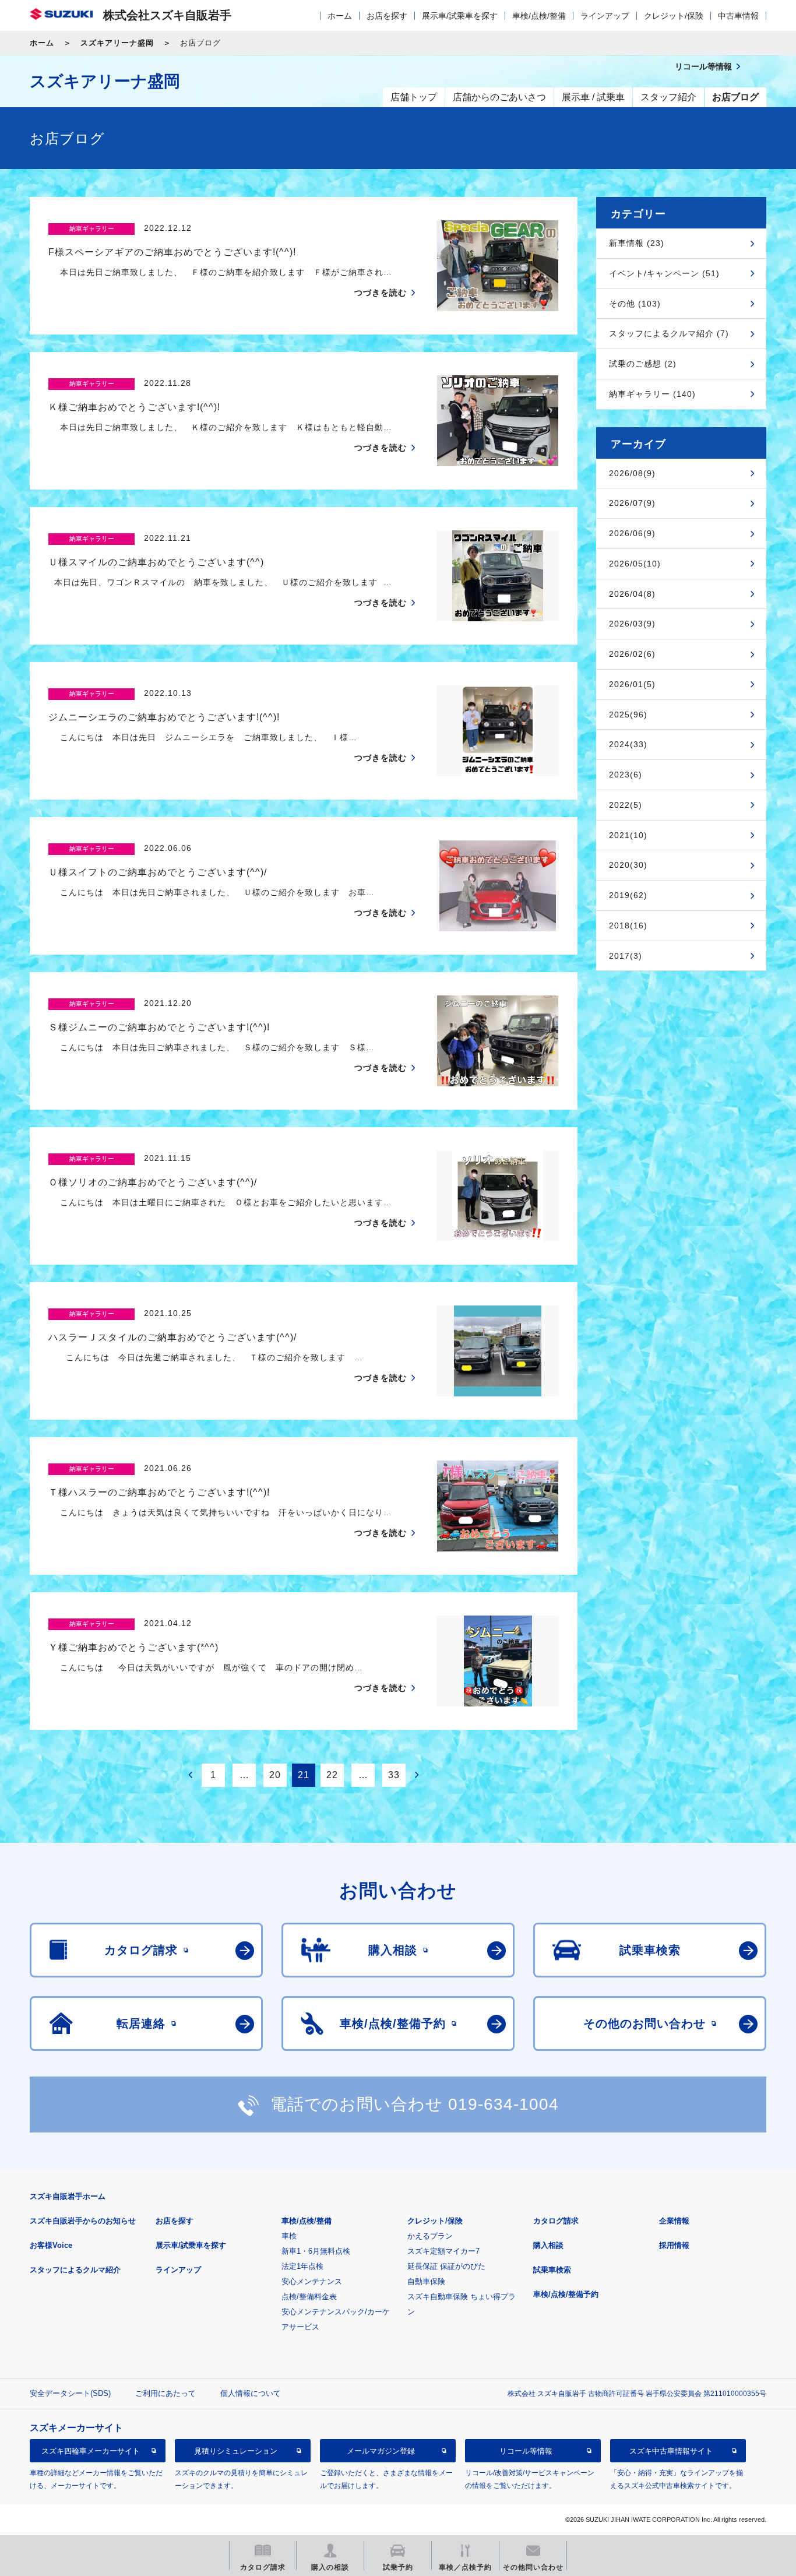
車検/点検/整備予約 (566, 2294)
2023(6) (626, 775)
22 (332, 1775)
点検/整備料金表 (309, 2297)
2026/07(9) (632, 503)
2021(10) (628, 835)
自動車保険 (426, 2281)
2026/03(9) (632, 624)
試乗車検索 (552, 2270)
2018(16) (628, 925)
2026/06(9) (632, 533)
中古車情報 (738, 16)
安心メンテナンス (312, 2281)
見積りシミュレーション (236, 2451)
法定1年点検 (302, 2266)
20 (275, 1775)
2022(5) (626, 805)
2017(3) (626, 956)
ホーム (340, 16)
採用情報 (674, 2245)
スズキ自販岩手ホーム (68, 2196)
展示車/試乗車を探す (460, 16)
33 (394, 1775)
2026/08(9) (632, 473)
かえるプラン (430, 2236)
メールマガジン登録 (381, 2451)
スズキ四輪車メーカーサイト (91, 2451)
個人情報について (251, 2393)
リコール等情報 (526, 2451)
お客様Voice (51, 2245)
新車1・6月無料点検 (316, 2251)
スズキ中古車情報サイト (671, 2451)
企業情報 (674, 2221)
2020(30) (628, 865)
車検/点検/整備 (539, 16)
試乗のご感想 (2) (643, 364)
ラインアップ (605, 16)
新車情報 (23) (637, 243)
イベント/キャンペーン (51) (664, 273)
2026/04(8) (632, 594)
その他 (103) (635, 304)
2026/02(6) (632, 654)
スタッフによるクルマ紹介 (75, 2270)
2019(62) (628, 895)
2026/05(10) (635, 564)
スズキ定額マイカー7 (443, 2251)
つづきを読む (381, 293)
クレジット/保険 (674, 16)
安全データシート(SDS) (70, 2393)
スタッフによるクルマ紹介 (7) (669, 333)
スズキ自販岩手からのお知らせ (83, 2221)
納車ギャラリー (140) (652, 394)
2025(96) (628, 715)
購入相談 (548, 2245)
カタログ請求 (556, 2221)
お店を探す (387, 16)
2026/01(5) (632, 684)
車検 (289, 2236)
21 (304, 1775)
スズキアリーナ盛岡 (117, 43)
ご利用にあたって (165, 2393)
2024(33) (628, 744)
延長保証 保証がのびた (446, 2266)
